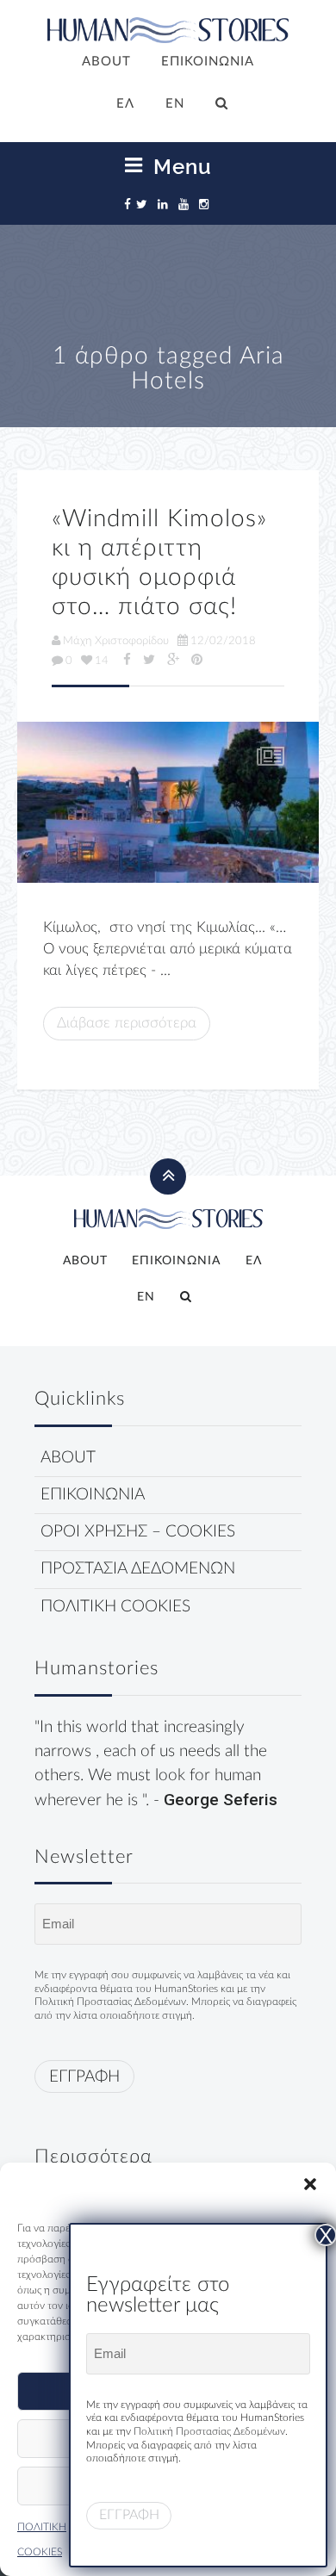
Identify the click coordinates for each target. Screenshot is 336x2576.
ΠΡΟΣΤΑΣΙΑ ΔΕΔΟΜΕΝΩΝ (138, 1569)
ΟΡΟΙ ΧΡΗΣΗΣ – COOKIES (138, 1532)
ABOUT (106, 62)
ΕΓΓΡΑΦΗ (84, 2077)
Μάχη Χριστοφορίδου (116, 641)
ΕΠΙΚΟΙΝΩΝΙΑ (208, 62)
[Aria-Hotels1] (168, 802)
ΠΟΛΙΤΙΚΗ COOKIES (115, 1607)
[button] (310, 2184)
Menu (180, 166)
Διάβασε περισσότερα (127, 1023)
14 (102, 661)
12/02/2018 (223, 641)
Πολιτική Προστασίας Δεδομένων (110, 2002)
